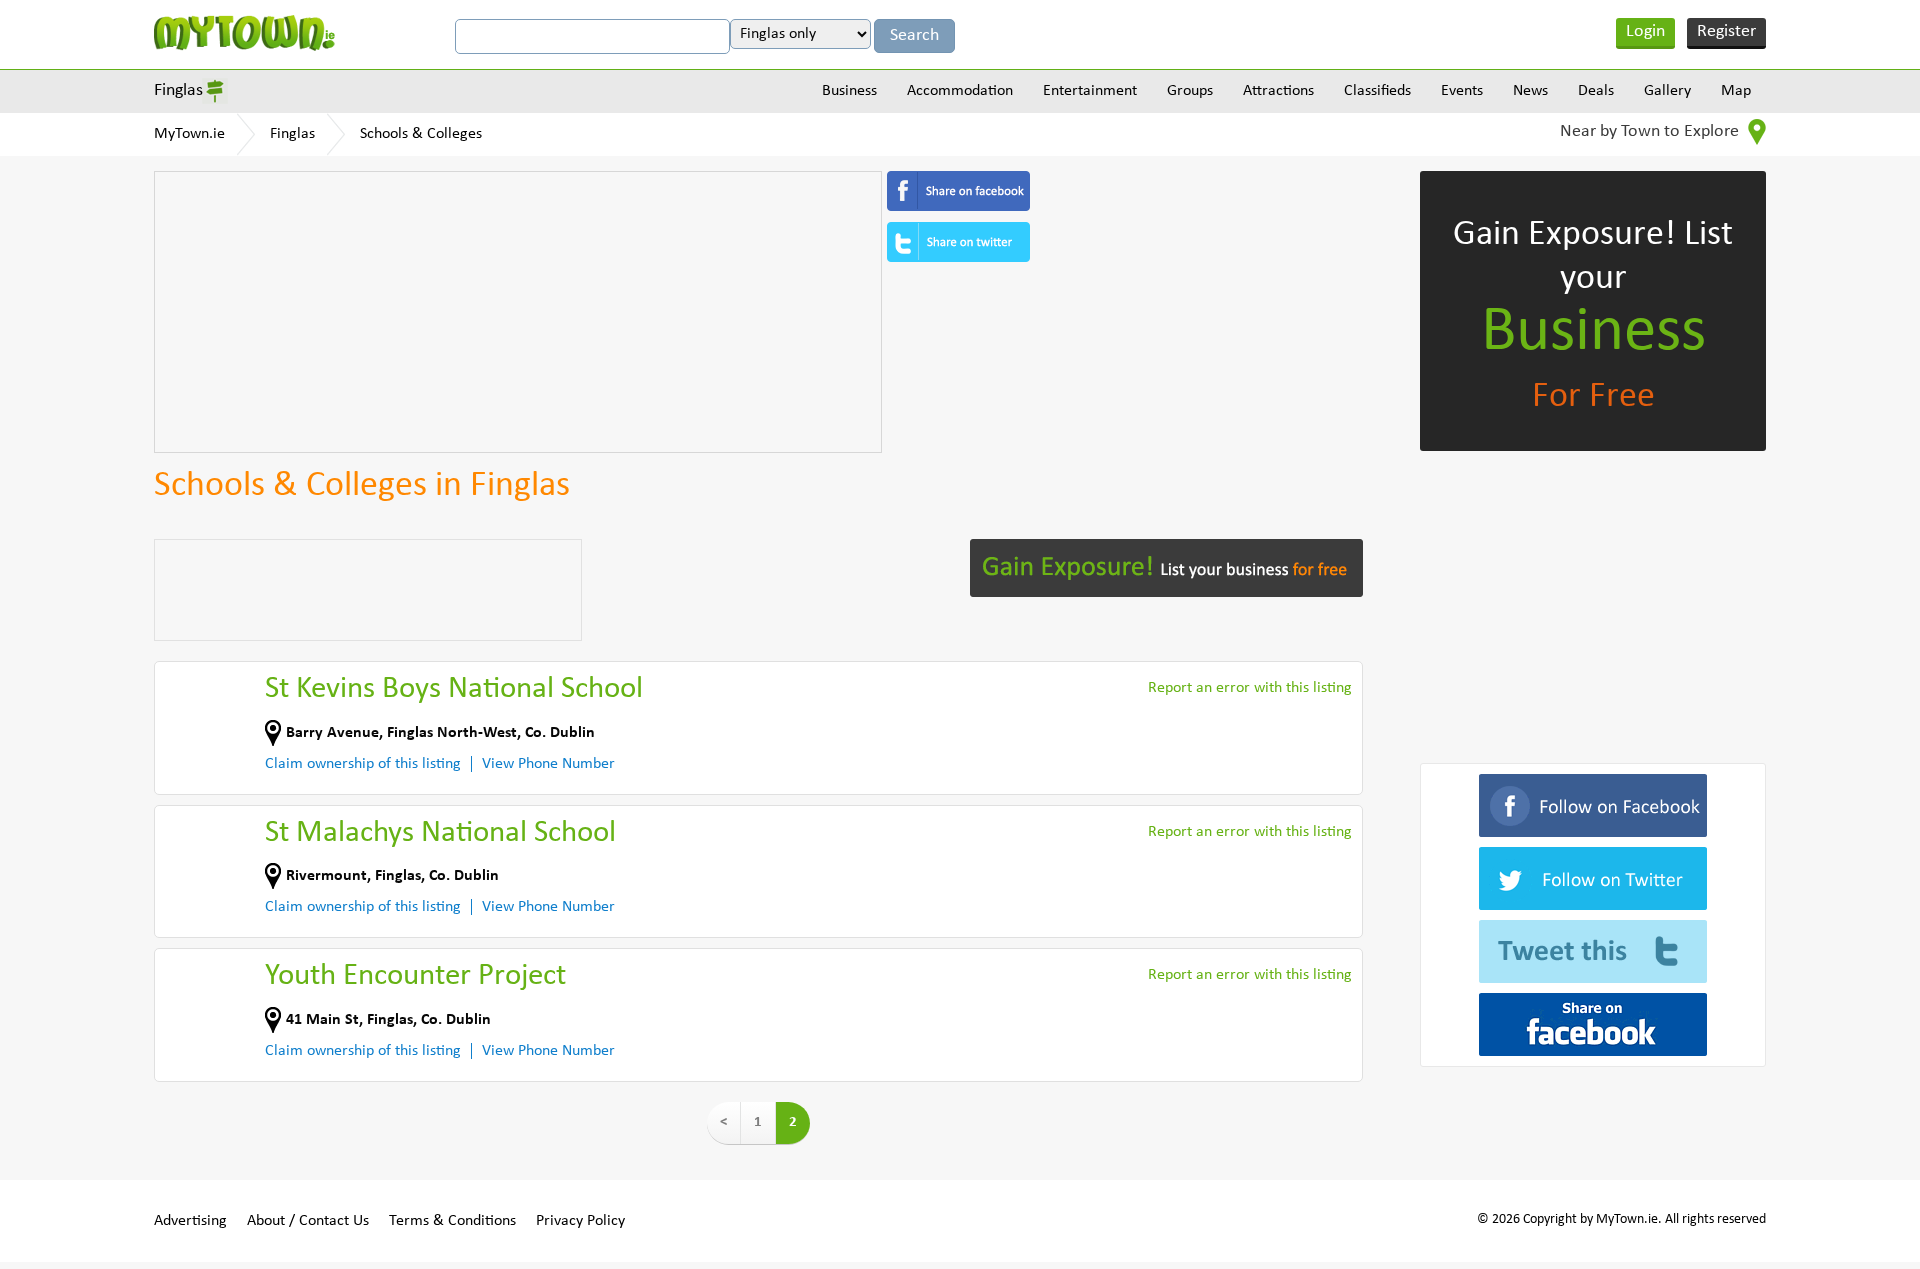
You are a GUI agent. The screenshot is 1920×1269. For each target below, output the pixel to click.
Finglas (178, 90)
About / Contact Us (308, 1221)
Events (1462, 91)
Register (1726, 31)
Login (1645, 31)
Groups (1190, 91)
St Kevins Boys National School (454, 689)
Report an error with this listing (1250, 688)
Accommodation (960, 91)
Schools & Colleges (421, 134)
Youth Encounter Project (415, 976)
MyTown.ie (189, 134)
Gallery (1667, 91)
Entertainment (1090, 91)
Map (1736, 91)
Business (849, 91)
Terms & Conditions (452, 1221)
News (1530, 91)
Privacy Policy (580, 1221)
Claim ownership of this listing (363, 764)
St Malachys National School (440, 833)
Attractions (1278, 91)
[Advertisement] (518, 312)
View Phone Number (548, 764)
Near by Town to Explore (1651, 131)
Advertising (190, 1221)
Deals (1596, 91)
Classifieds (1377, 91)
